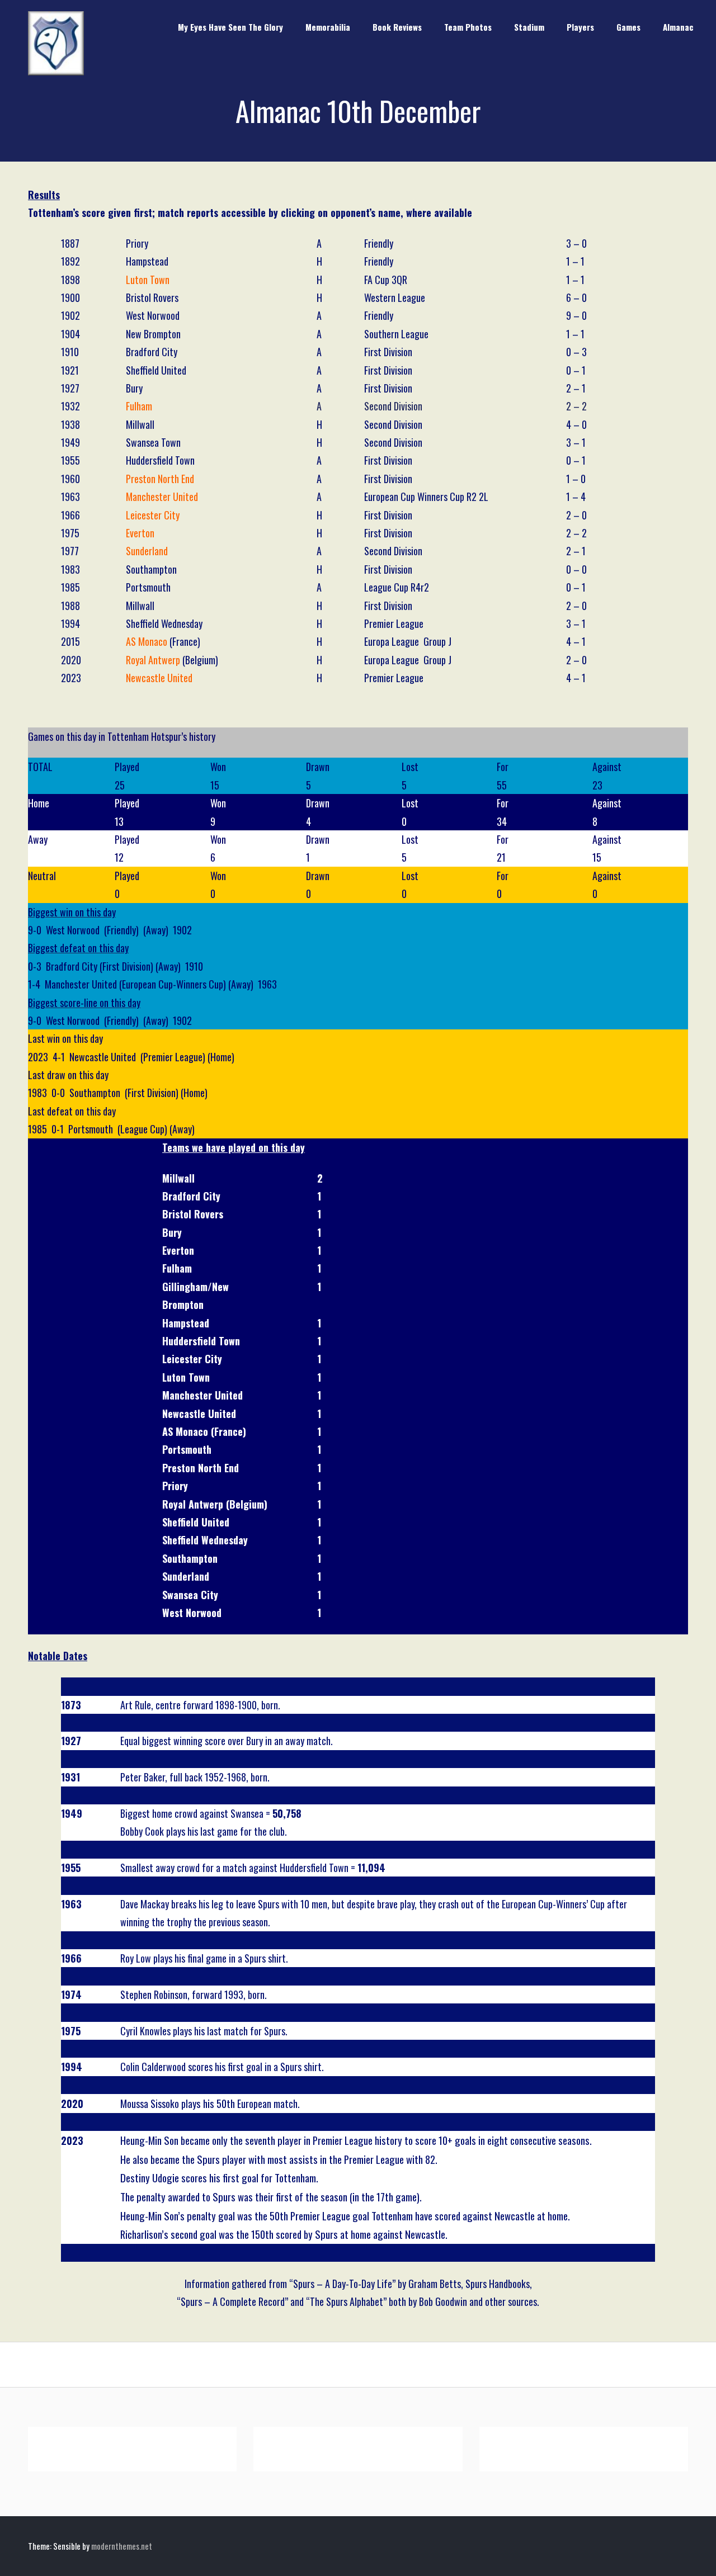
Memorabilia (328, 27)
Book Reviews (397, 27)
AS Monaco (147, 641)
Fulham (139, 406)
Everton (140, 533)
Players (580, 27)
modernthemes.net (122, 2546)
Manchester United (162, 497)
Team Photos (468, 27)
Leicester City (153, 515)
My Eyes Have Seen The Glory (230, 27)
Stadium (529, 27)
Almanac (678, 27)
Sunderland (147, 551)
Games (628, 27)
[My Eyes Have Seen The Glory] (56, 72)
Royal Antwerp (153, 660)
